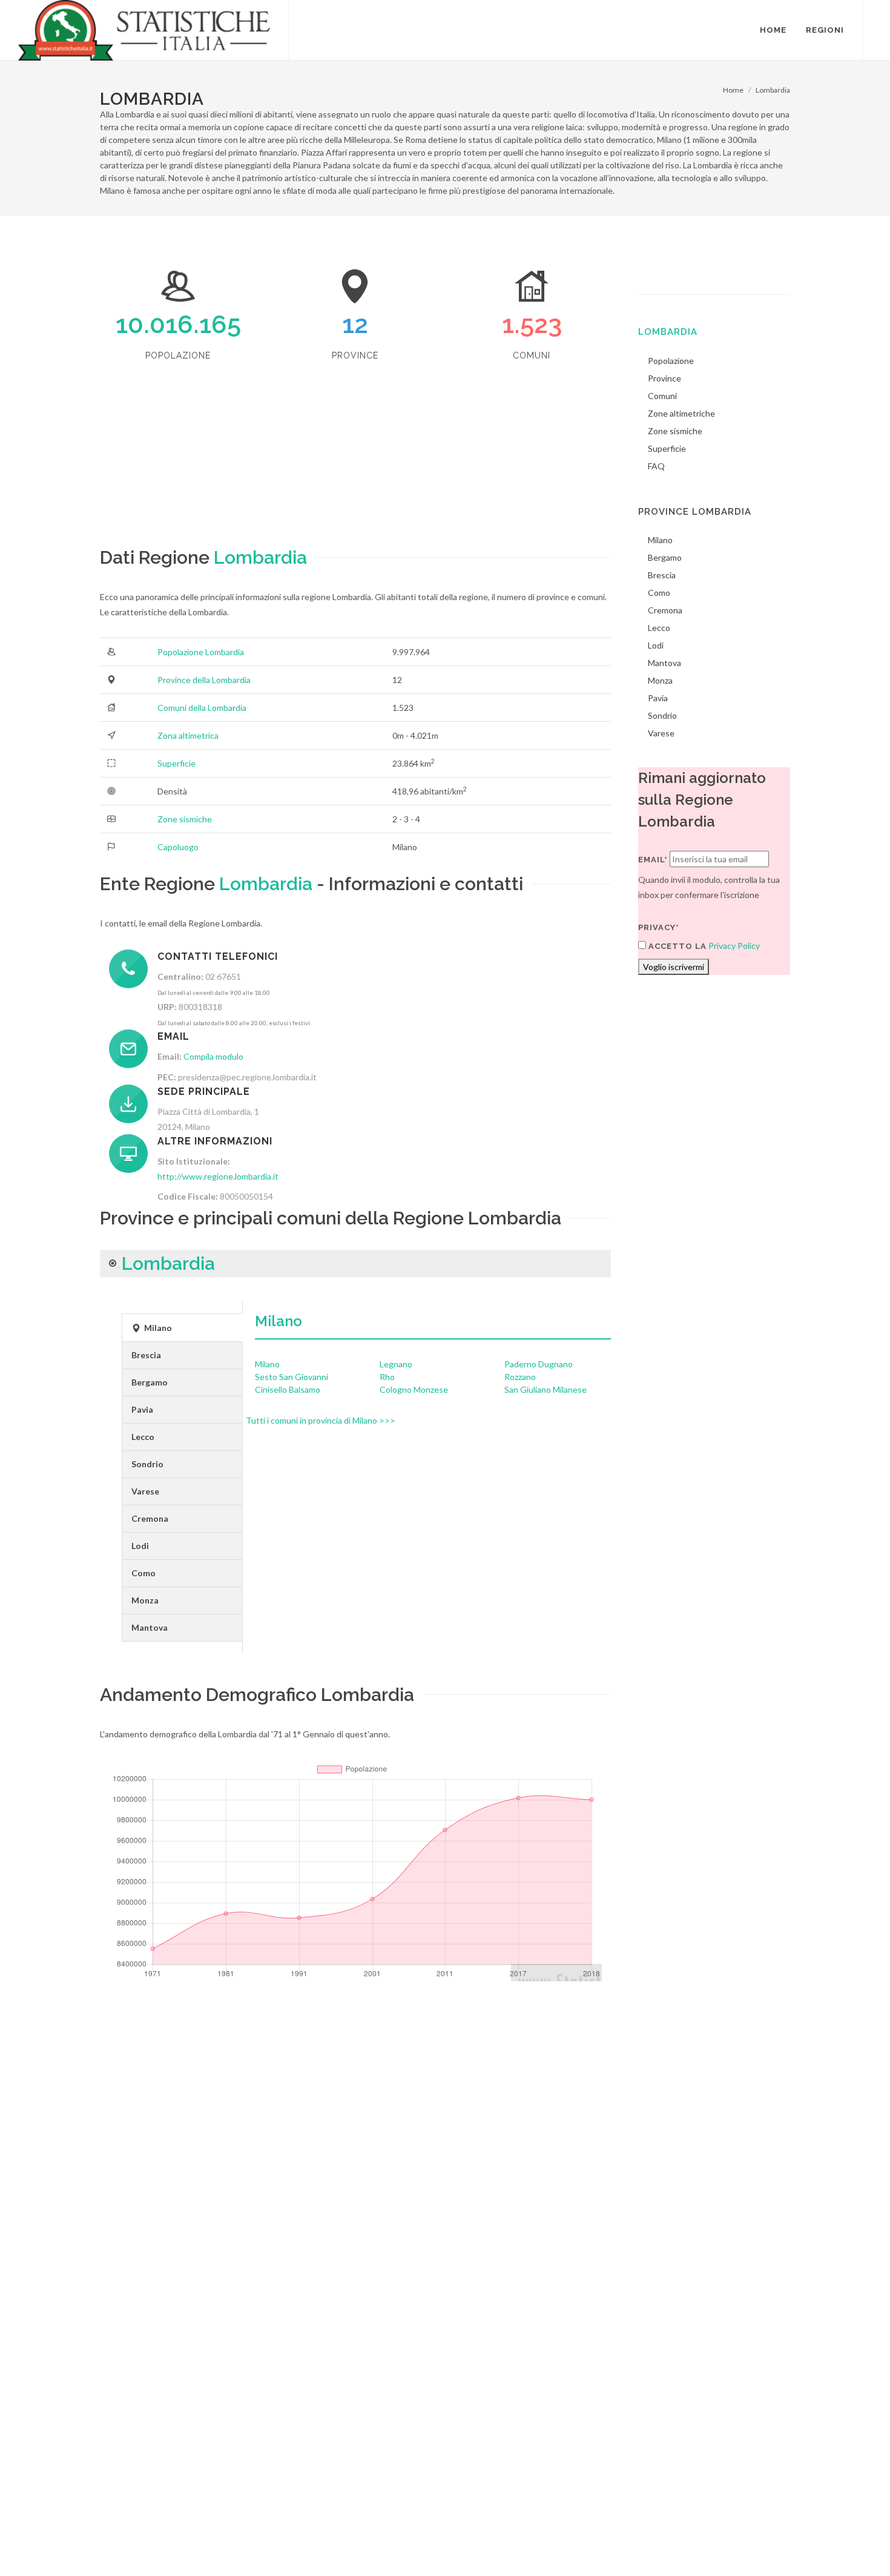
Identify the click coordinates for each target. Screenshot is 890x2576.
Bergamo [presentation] (150, 1382)
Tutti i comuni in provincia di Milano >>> (321, 1420)
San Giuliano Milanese (546, 1389)
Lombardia (773, 90)
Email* (653, 860)
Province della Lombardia (204, 680)
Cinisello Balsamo (288, 1389)
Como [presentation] (143, 1573)
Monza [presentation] (145, 1600)
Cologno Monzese (414, 1389)
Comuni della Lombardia (202, 708)
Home (733, 90)
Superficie (176, 763)
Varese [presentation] (145, 1491)
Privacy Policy (734, 946)
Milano (279, 1321)
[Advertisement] (355, 459)
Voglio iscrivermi (674, 967)
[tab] (182, 1328)
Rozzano (520, 1377)
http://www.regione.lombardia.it (218, 1176)
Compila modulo (213, 1056)
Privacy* (659, 927)
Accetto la (676, 946)
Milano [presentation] (157, 1328)
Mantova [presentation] (150, 1627)
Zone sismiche (185, 819)
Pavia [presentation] (142, 1409)
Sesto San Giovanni (292, 1377)
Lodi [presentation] (140, 1546)
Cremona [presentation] (150, 1518)
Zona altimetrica (188, 735)
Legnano (396, 1364)
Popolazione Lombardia (201, 652)
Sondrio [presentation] (147, 1464)
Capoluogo (178, 847)
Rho (387, 1377)
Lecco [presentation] (143, 1437)
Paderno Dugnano (539, 1364)
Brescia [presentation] (146, 1355)
